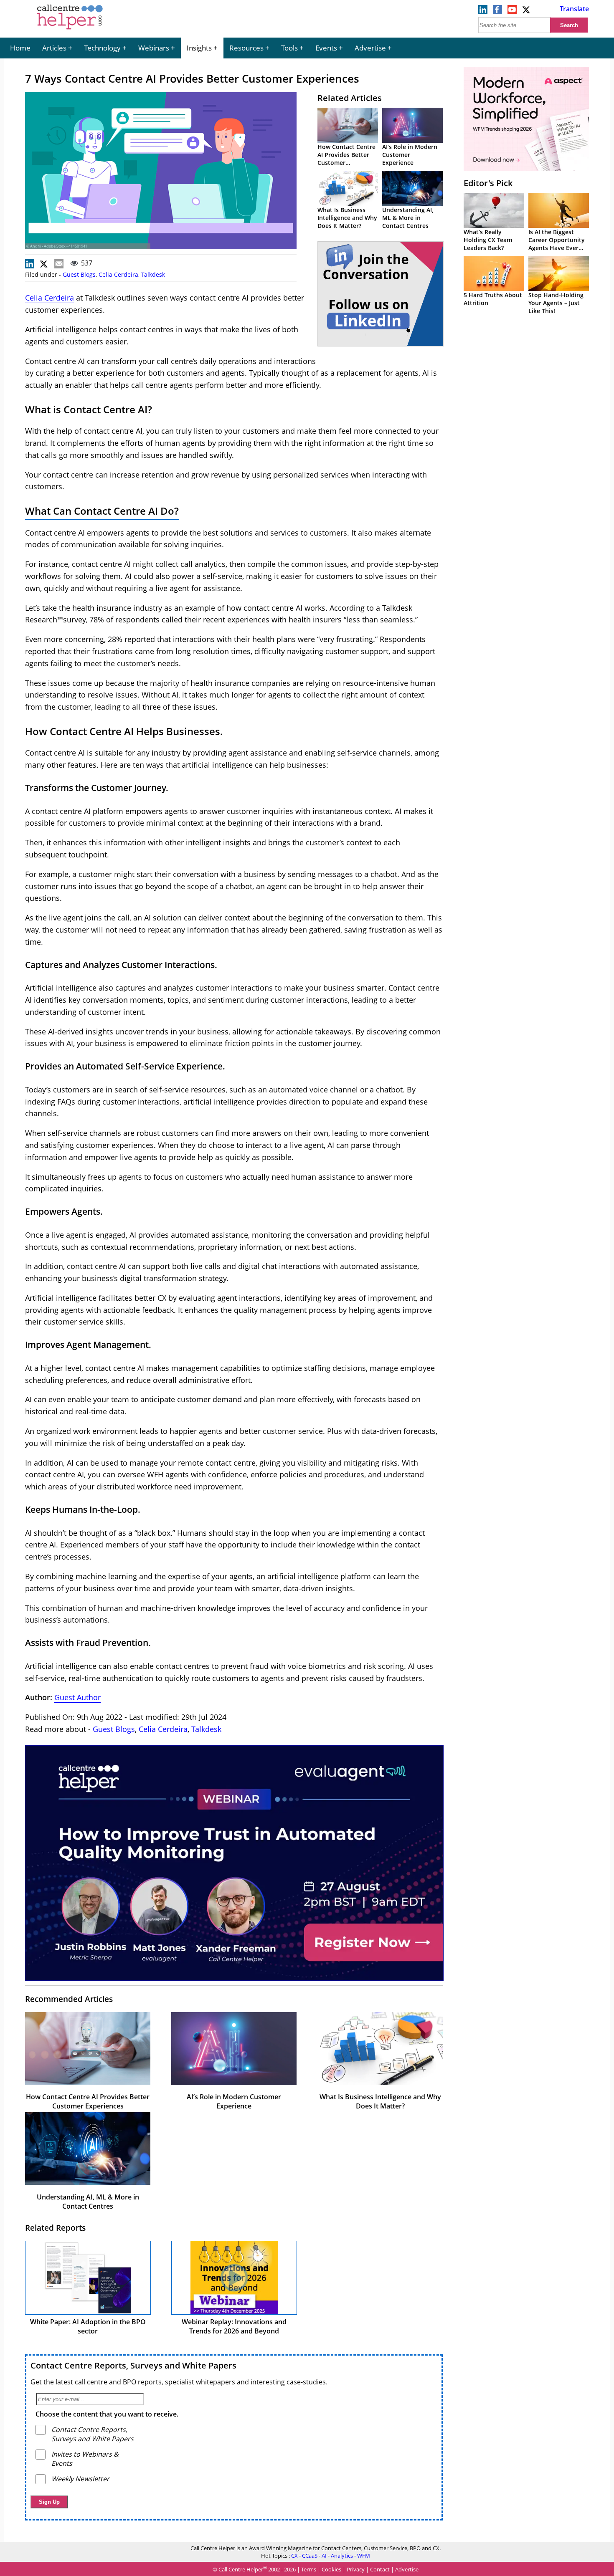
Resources (246, 48)
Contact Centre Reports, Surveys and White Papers (133, 2365)
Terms (309, 2570)
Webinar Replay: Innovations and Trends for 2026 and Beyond (234, 2326)
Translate (574, 9)
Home (20, 48)
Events (326, 48)
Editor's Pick (488, 183)
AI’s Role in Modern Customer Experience (410, 155)
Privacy (356, 2570)
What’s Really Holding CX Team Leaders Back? (488, 240)
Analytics (342, 2556)
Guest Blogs (79, 274)
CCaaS (310, 2556)
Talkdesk (153, 274)
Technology (102, 48)
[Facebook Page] (497, 12)
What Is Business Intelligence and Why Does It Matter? (347, 218)
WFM (364, 2556)
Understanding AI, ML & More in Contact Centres (408, 218)
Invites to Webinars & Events (85, 2459)
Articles (54, 48)
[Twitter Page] (527, 12)
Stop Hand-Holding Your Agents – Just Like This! (556, 303)
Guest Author (77, 1697)
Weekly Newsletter (80, 2479)
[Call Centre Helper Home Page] (70, 30)
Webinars (154, 48)
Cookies (331, 2570)
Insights (199, 48)
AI (324, 2556)
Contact (380, 2570)
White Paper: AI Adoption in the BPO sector (88, 2326)
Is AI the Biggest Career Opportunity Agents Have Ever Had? (557, 244)
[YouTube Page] (512, 12)
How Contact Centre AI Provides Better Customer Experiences (346, 159)
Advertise (370, 48)
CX (294, 2556)
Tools (289, 48)
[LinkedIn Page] (483, 12)
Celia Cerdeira (118, 274)
